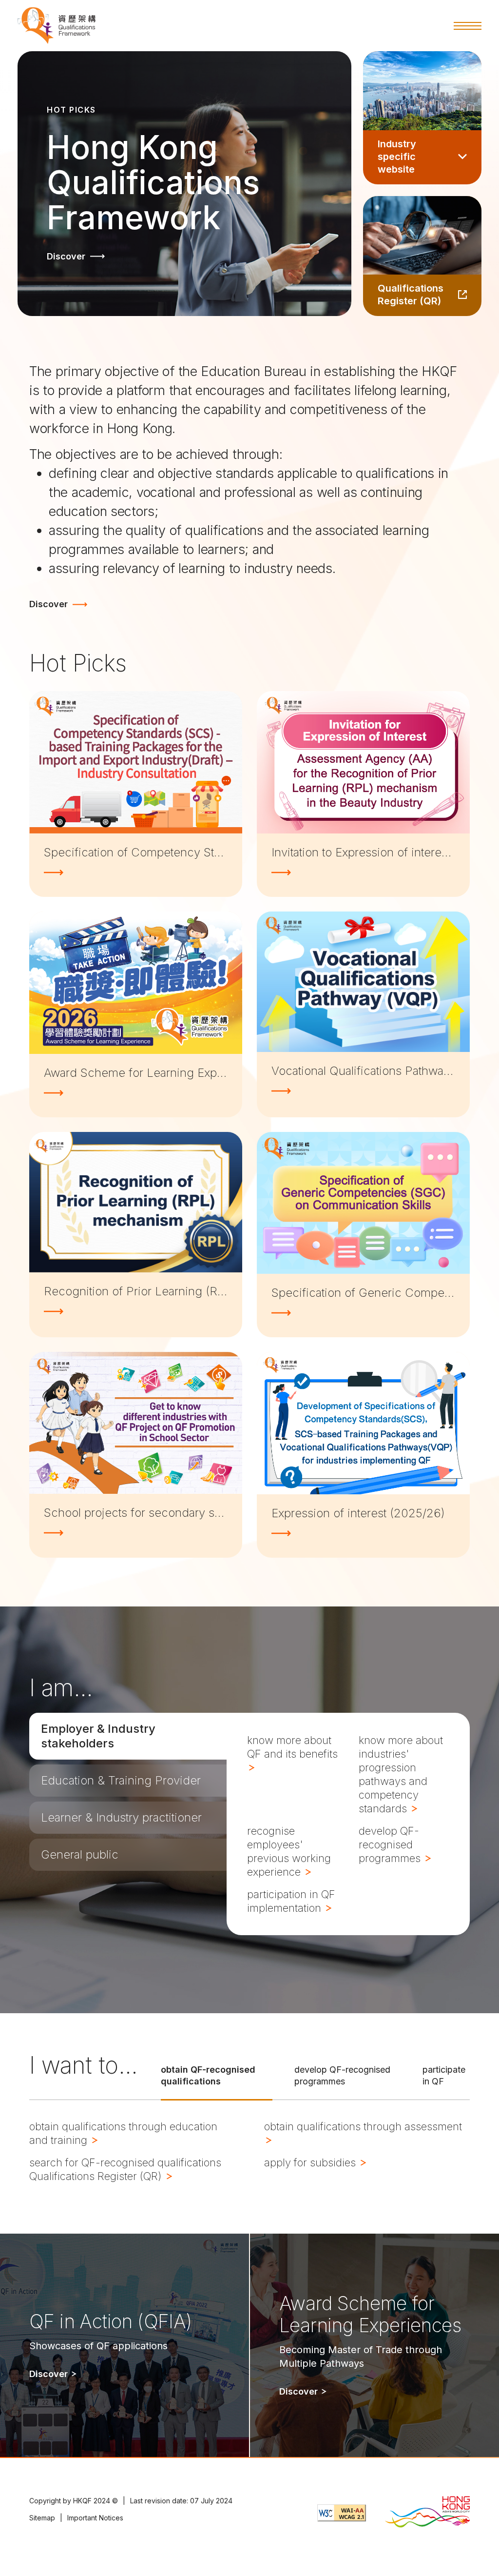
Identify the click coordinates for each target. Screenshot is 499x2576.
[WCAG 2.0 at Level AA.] (342, 2513)
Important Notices (95, 2518)
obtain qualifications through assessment (363, 2126)
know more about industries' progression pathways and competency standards (401, 1774)
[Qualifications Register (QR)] (422, 256)
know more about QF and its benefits (292, 1747)
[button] (468, 26)
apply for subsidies (311, 2162)
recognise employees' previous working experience (289, 1851)
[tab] (128, 1736)
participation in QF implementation (291, 1901)
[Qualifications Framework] (57, 26)
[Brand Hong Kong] (427, 2513)
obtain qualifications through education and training (123, 2133)
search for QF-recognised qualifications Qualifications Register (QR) (125, 2169)
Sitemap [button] (42, 2518)
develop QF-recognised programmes (391, 1844)
